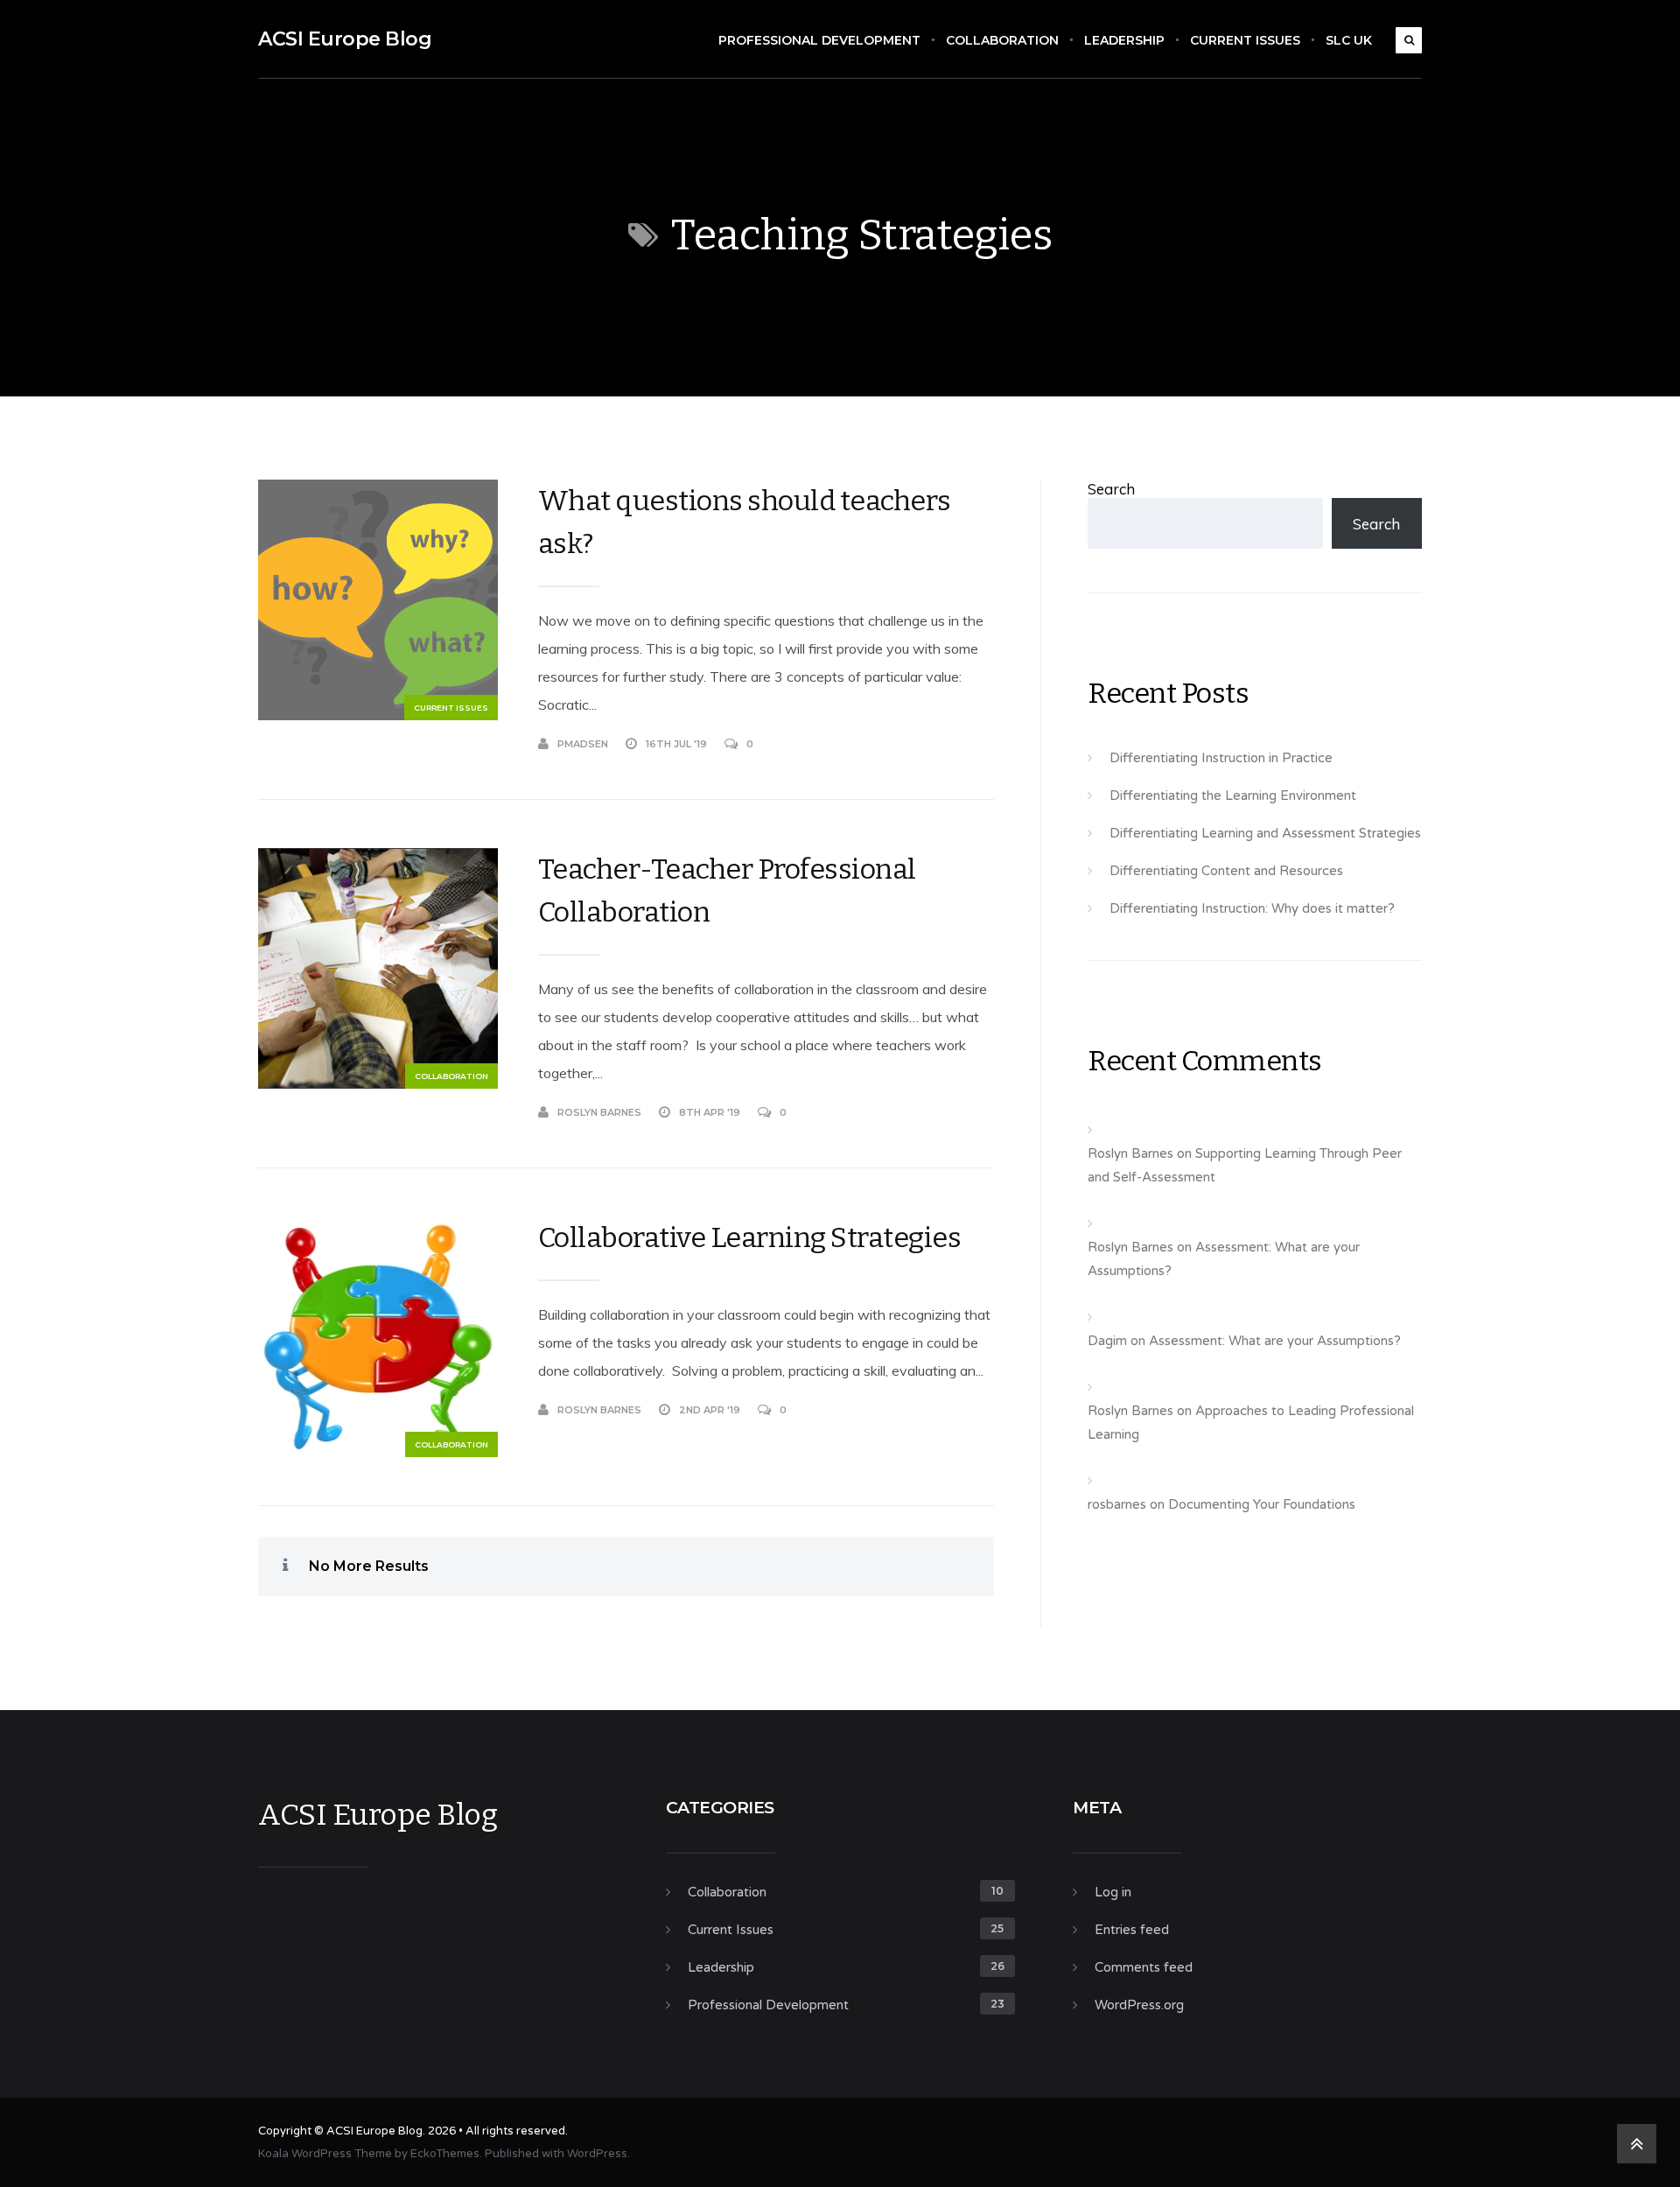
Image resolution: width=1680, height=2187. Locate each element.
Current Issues (1245, 40)
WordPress (597, 2154)
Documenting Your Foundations (1262, 1504)
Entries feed (1132, 1930)
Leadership (1124, 40)
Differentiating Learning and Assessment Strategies (1265, 833)
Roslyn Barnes (599, 1112)
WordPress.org (1139, 2005)
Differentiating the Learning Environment (1233, 796)
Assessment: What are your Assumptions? (1275, 1341)
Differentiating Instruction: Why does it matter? (1252, 908)
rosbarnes (1117, 1504)
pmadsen (583, 744)
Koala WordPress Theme (325, 2154)
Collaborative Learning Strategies (750, 1237)
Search (1111, 489)
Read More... (959, 744)
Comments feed (1144, 1967)
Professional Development (819, 40)
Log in (1113, 1892)
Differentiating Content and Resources (1226, 871)
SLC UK (1349, 40)
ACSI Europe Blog (345, 39)
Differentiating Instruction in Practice (1221, 758)
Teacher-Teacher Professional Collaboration (727, 890)
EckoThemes (445, 2154)
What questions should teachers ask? (745, 522)
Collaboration (1002, 40)
